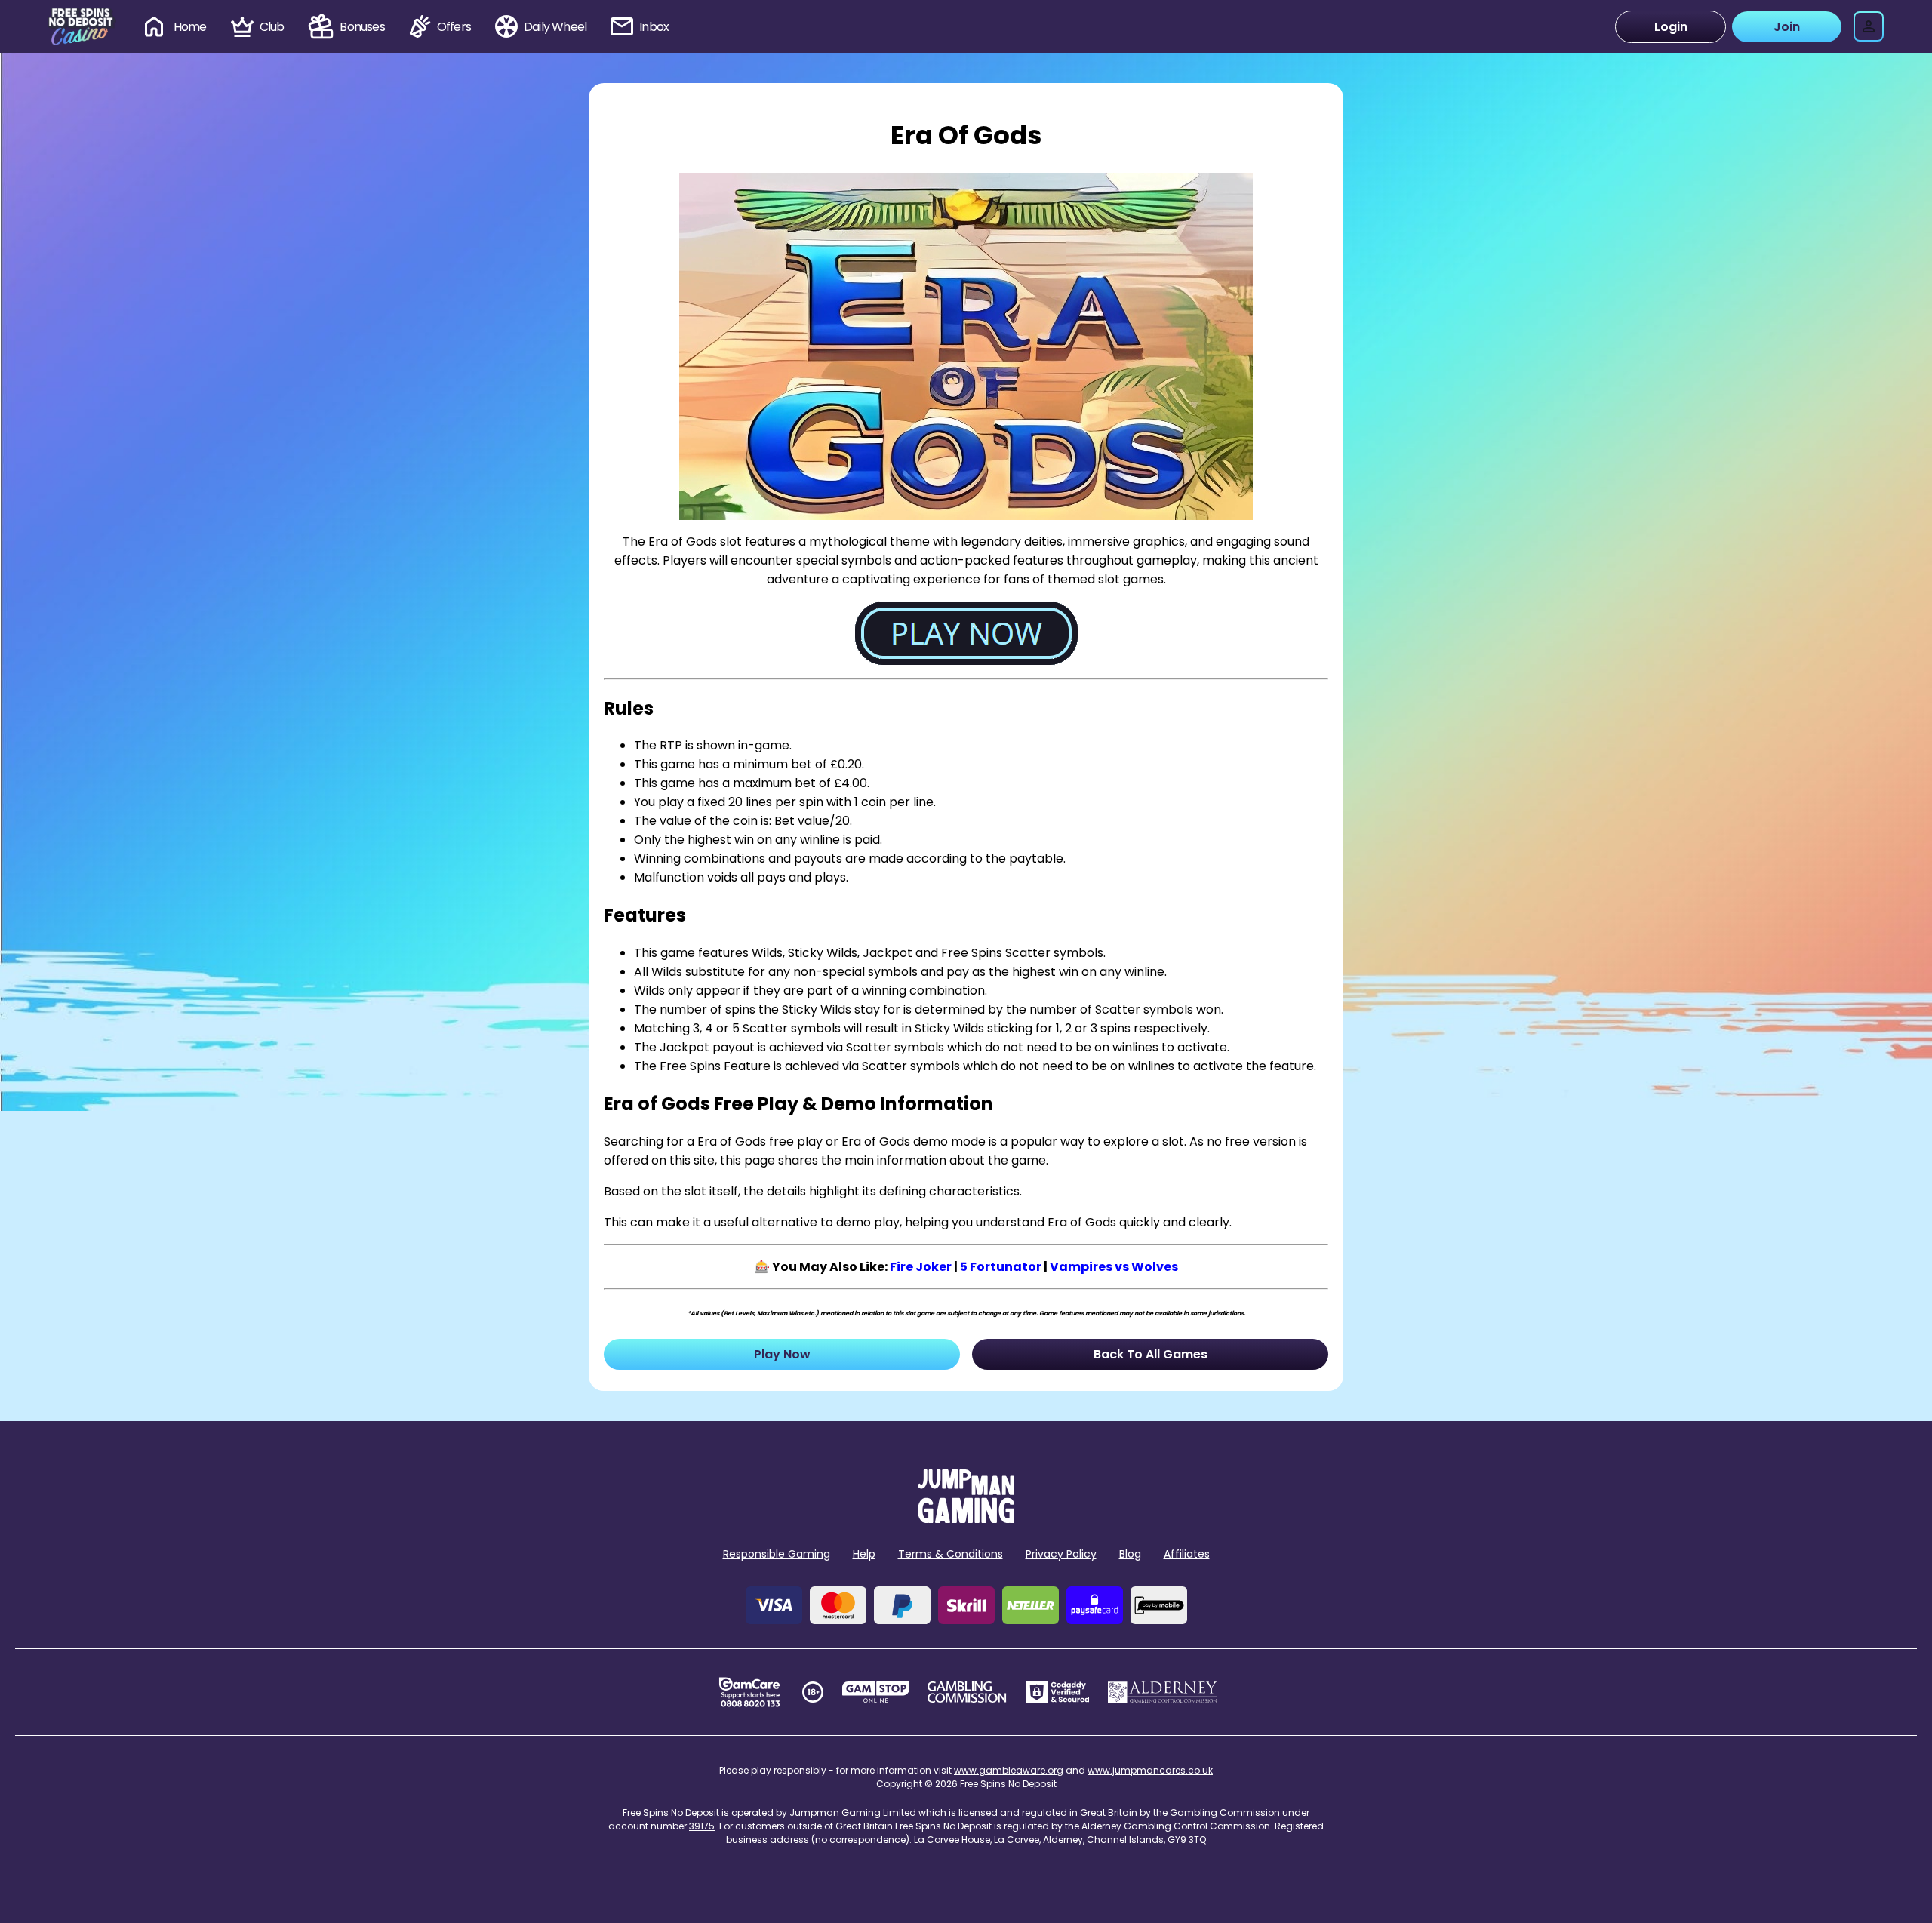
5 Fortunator (1001, 1267)
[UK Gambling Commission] (967, 1692)
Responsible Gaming (777, 1554)
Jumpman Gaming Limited (853, 1812)
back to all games (1151, 1354)
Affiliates (1187, 1554)
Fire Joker (921, 1267)
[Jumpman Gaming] (966, 1519)
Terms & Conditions (951, 1554)
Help (864, 1554)
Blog (1130, 1554)
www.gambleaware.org (1009, 1770)
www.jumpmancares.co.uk (1150, 1770)
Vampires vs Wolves (1114, 1267)
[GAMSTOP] (876, 1692)
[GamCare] (749, 1692)
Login (1671, 27)
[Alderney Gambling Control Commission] (1163, 1692)
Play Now (782, 1354)
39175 (702, 1826)
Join (1787, 27)
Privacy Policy (1061, 1554)
